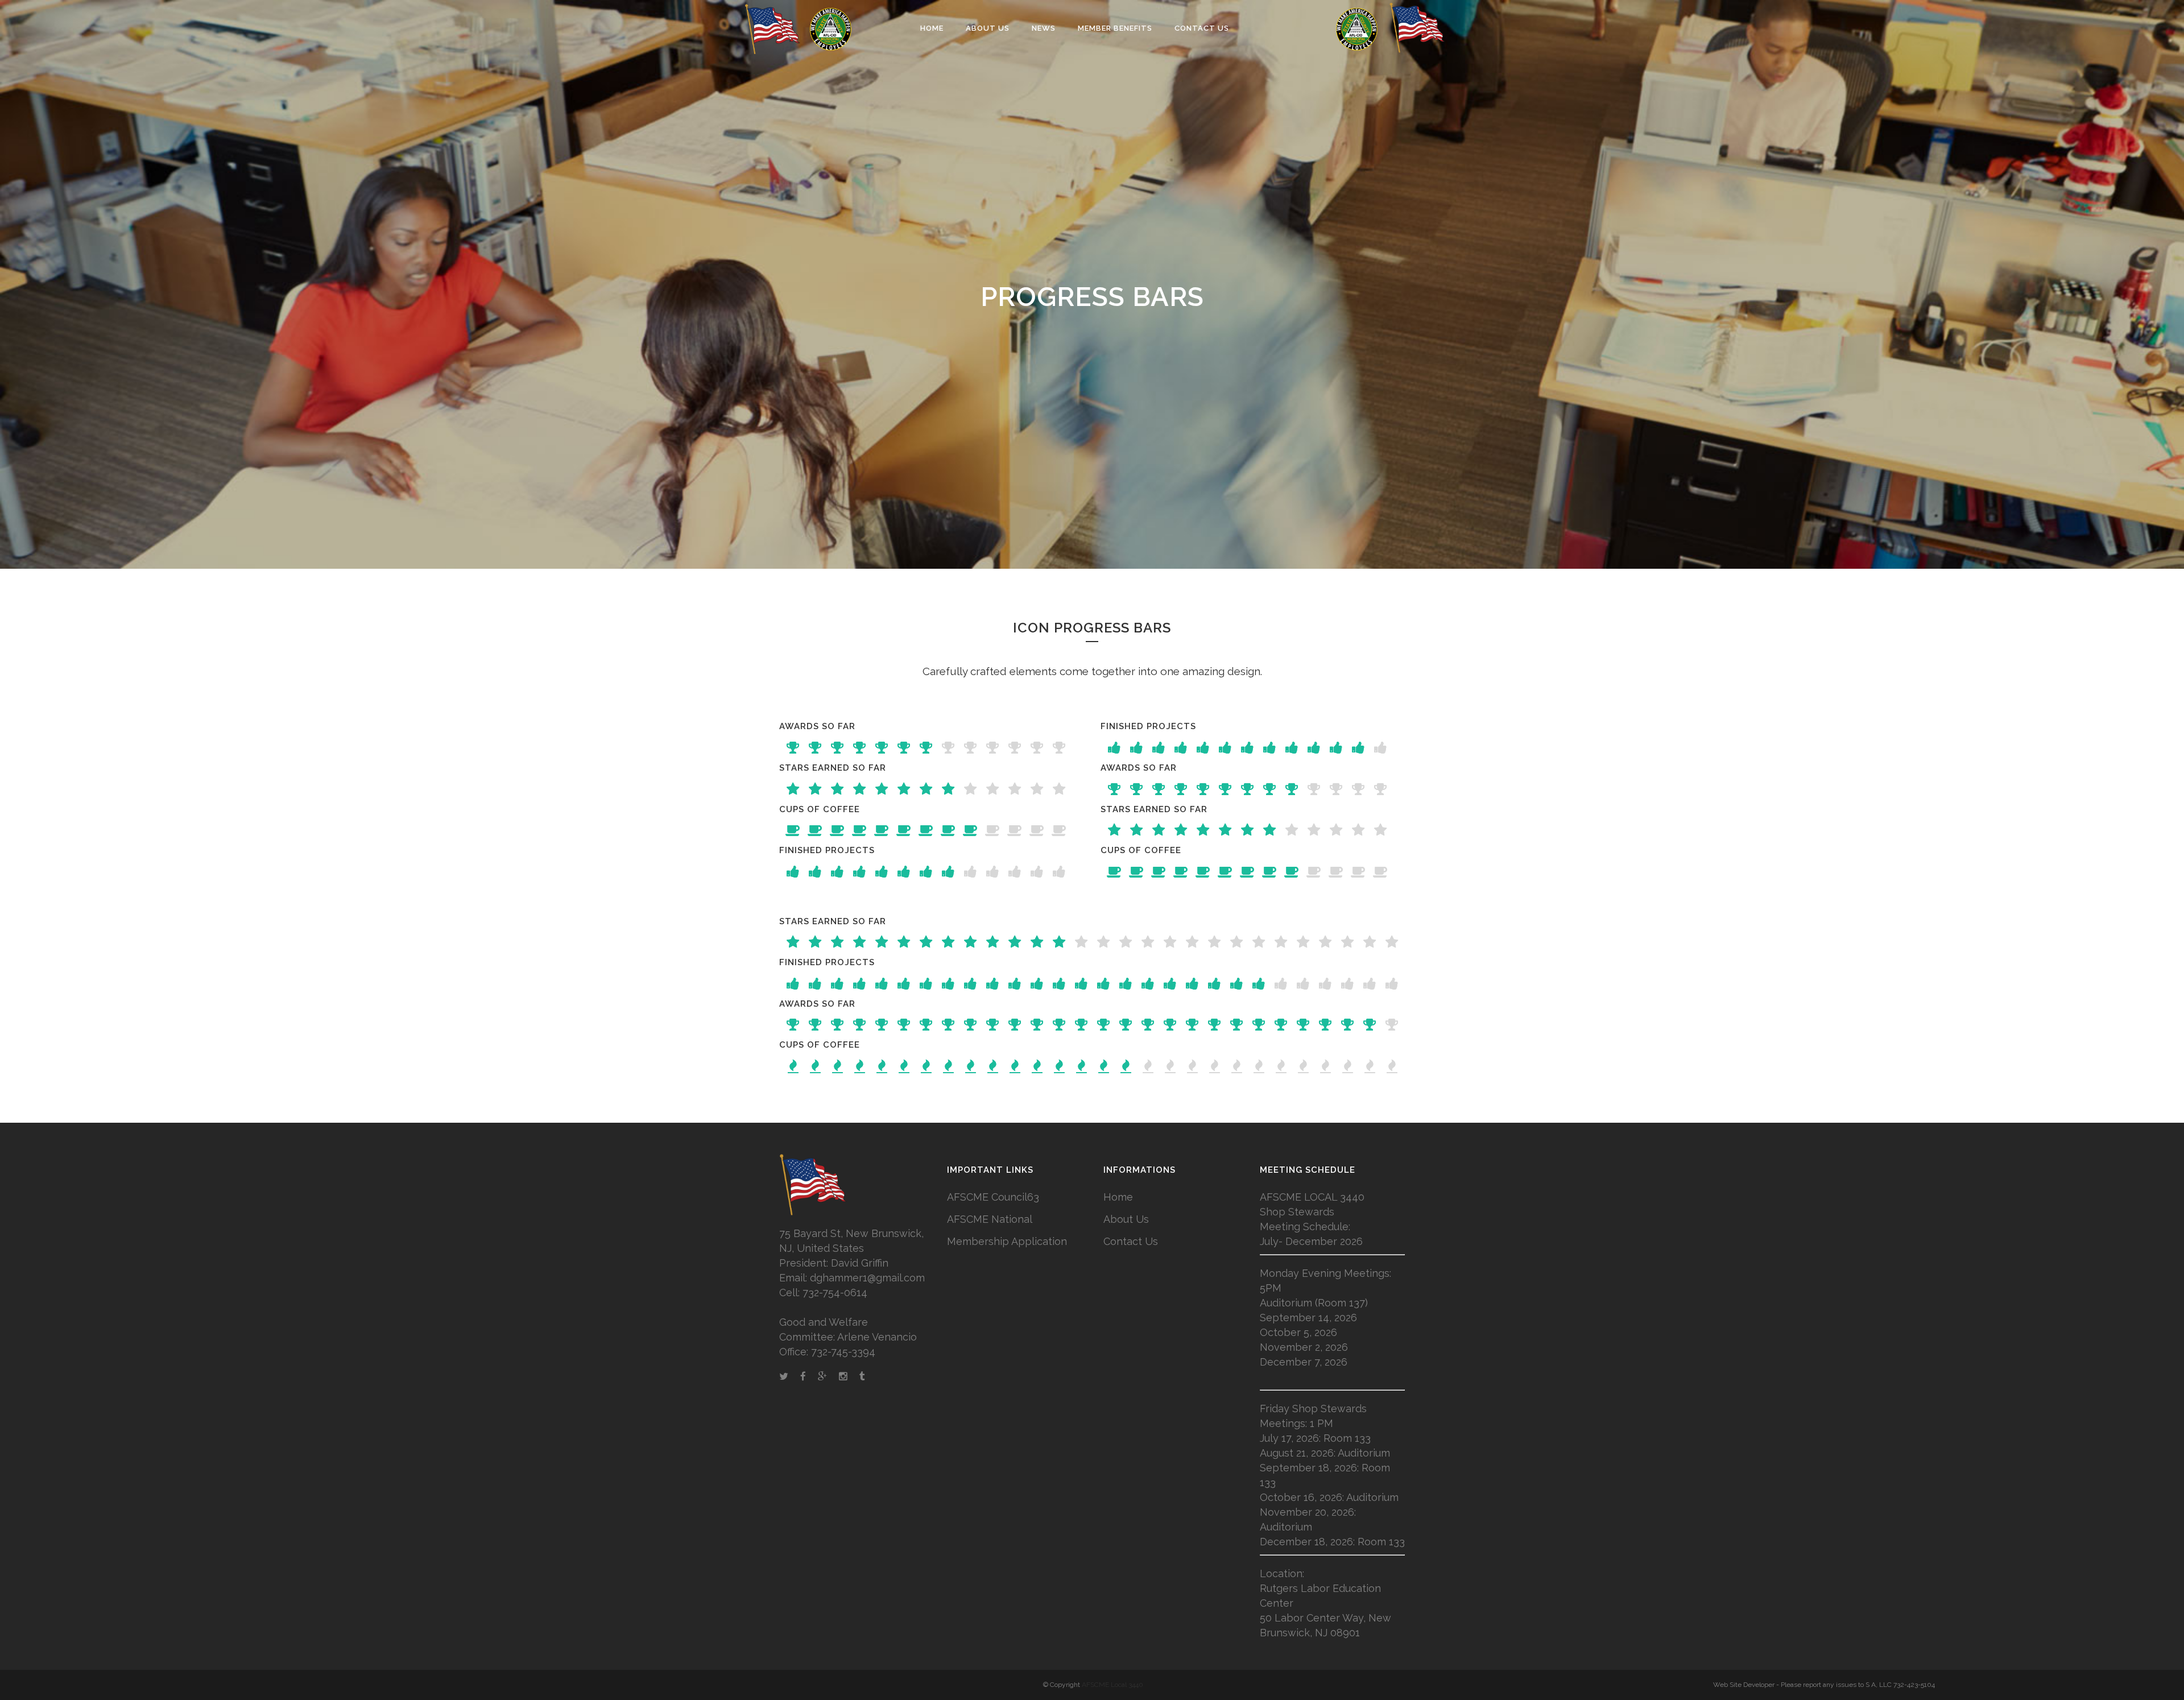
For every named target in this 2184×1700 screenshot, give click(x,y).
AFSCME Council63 (993, 1197)
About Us (1126, 1219)
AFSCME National (990, 1219)
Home (1118, 1197)
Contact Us (1131, 1241)
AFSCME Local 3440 (1112, 1685)
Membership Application (1007, 1241)
